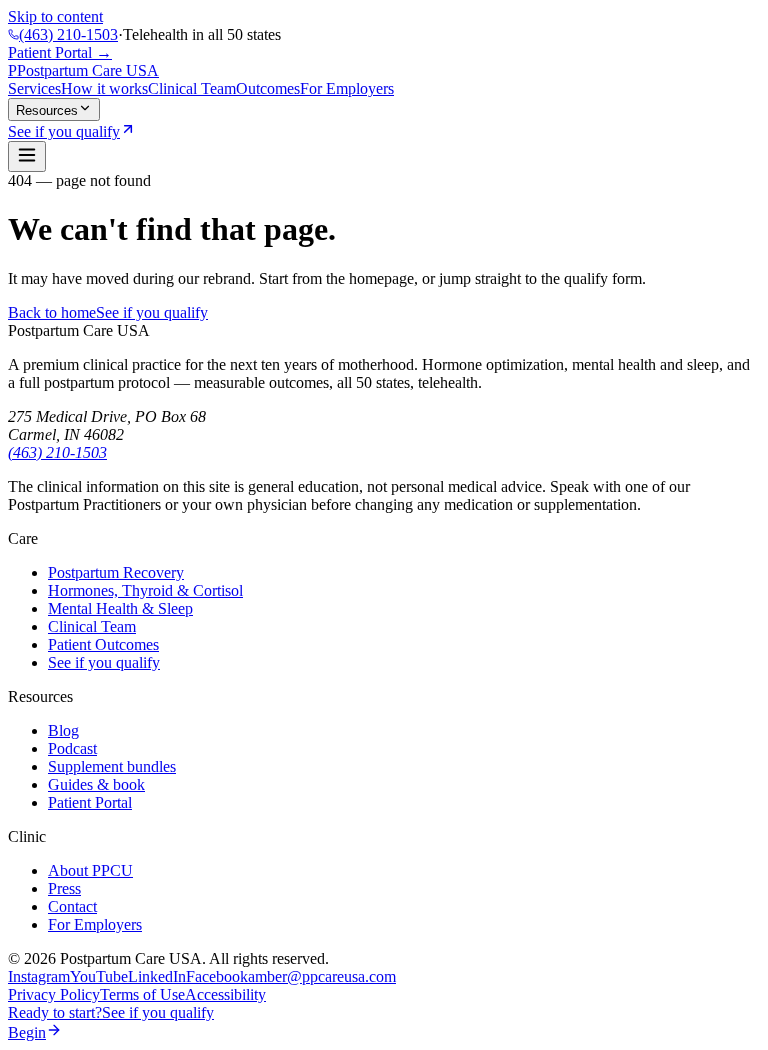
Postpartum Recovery (116, 572)
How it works (104, 88)
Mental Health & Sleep (120, 608)
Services (34, 88)
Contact (72, 906)
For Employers (347, 88)
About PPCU (90, 870)
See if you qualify (152, 312)
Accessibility (225, 994)
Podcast (72, 748)
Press (64, 888)
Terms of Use (142, 994)
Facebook (217, 976)
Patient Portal (90, 802)
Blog (63, 730)
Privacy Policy (54, 994)
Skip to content (55, 16)
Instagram (39, 976)
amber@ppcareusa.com (322, 976)
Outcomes (268, 88)
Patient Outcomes (103, 644)
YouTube (99, 976)
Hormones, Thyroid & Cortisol (145, 590)
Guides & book (96, 784)
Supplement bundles (112, 766)
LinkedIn (157, 976)
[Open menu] (27, 156)
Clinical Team (192, 88)
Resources (47, 110)
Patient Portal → (60, 52)
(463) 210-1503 (68, 34)
